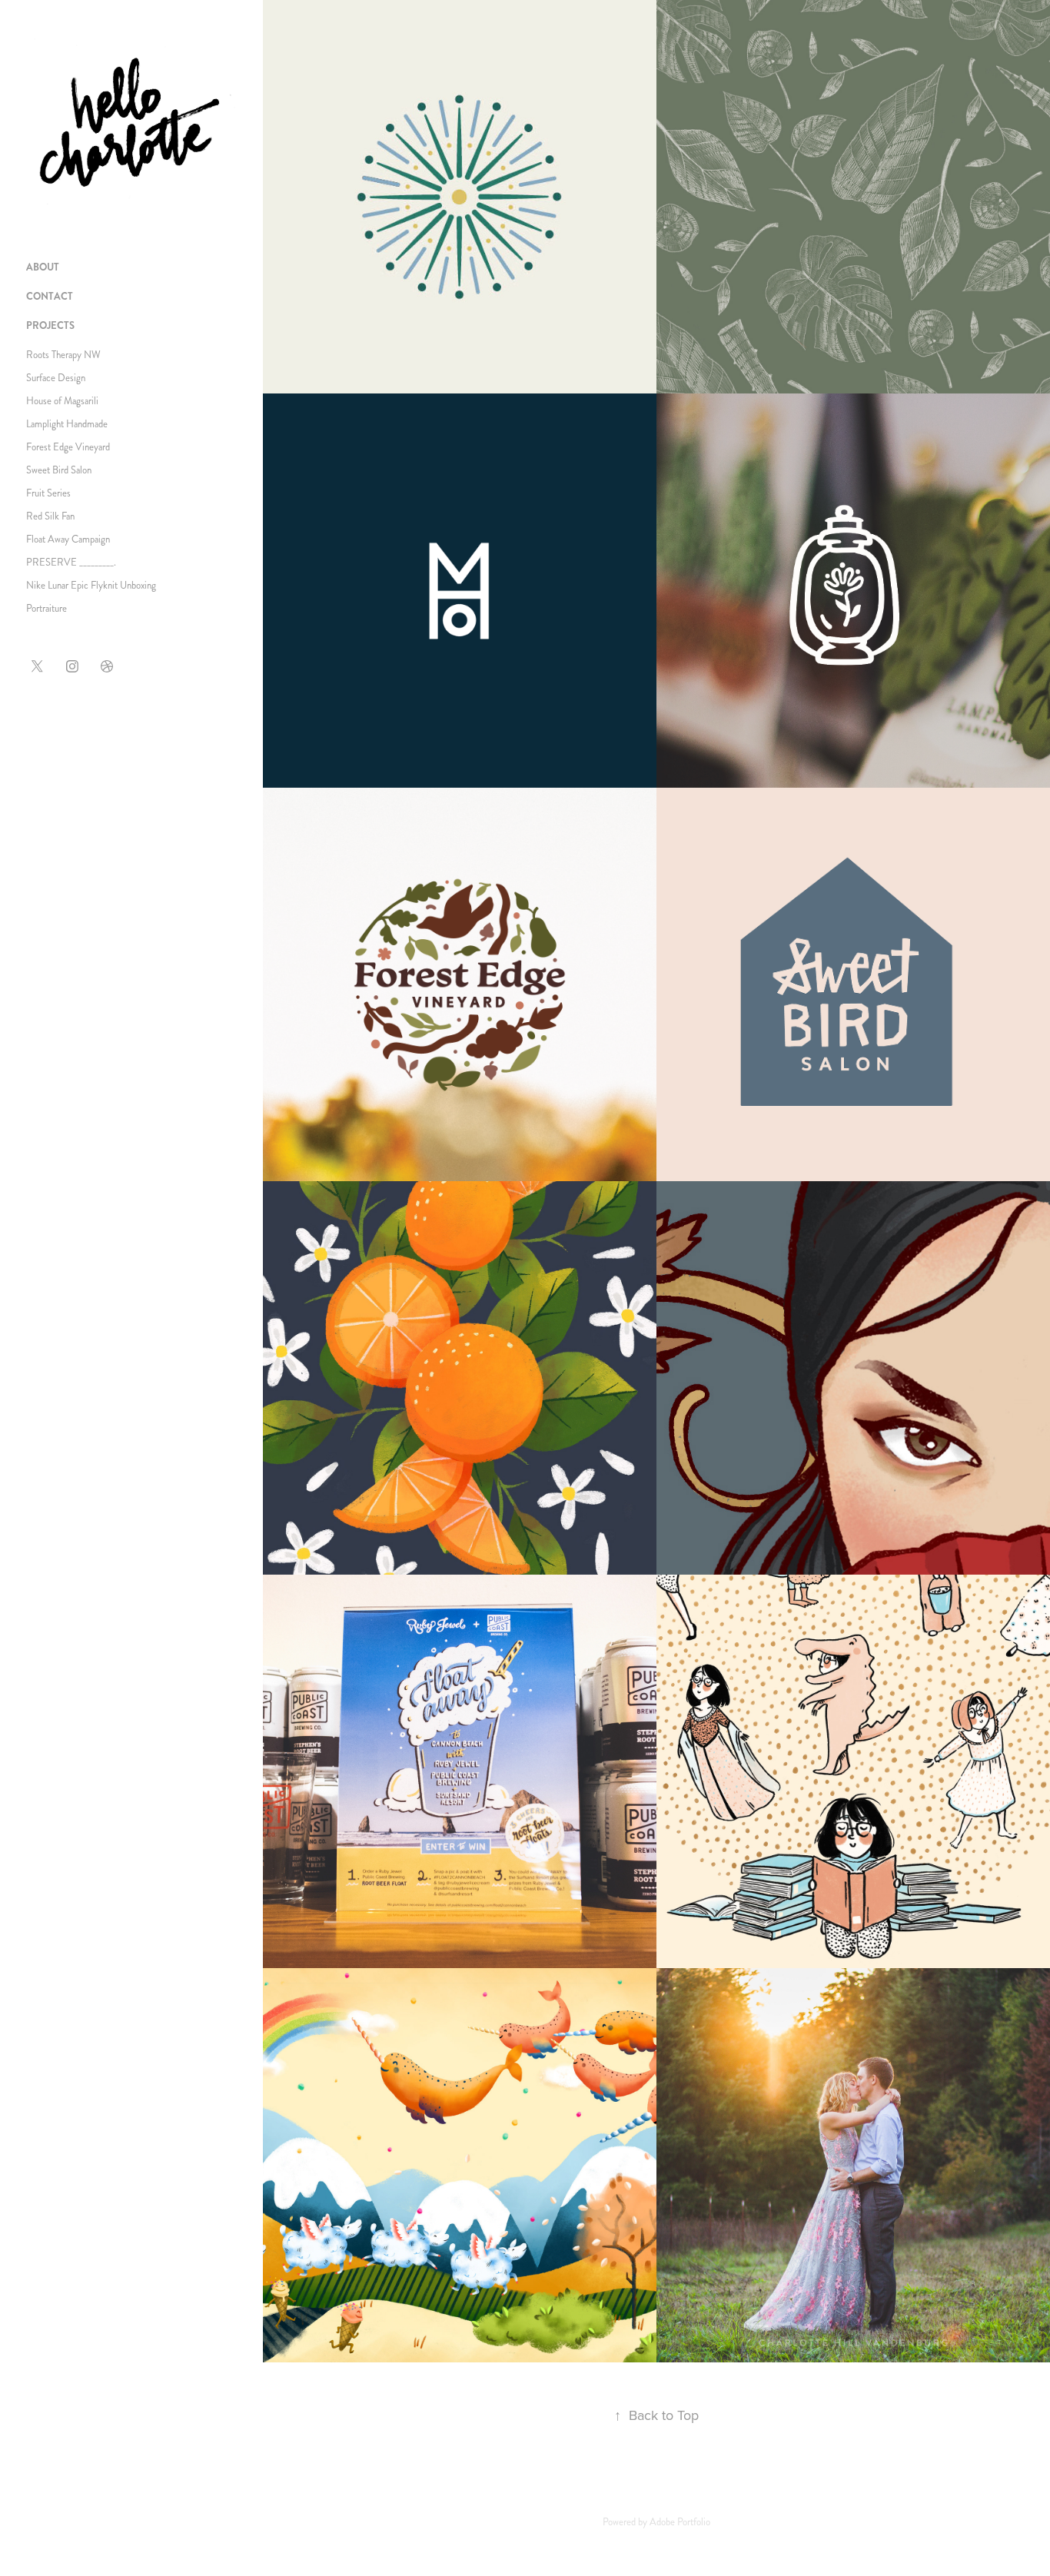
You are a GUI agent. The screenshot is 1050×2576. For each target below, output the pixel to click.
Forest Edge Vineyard (68, 447)
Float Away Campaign (68, 539)
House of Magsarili (62, 401)
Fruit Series (48, 493)
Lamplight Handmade (67, 424)
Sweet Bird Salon (59, 470)
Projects (50, 325)
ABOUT (43, 267)
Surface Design (56, 378)
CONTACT (50, 296)
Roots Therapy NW (63, 355)
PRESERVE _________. (71, 563)
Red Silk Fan (50, 516)
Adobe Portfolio (680, 2522)
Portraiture (47, 609)
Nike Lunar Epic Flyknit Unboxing (91, 586)
